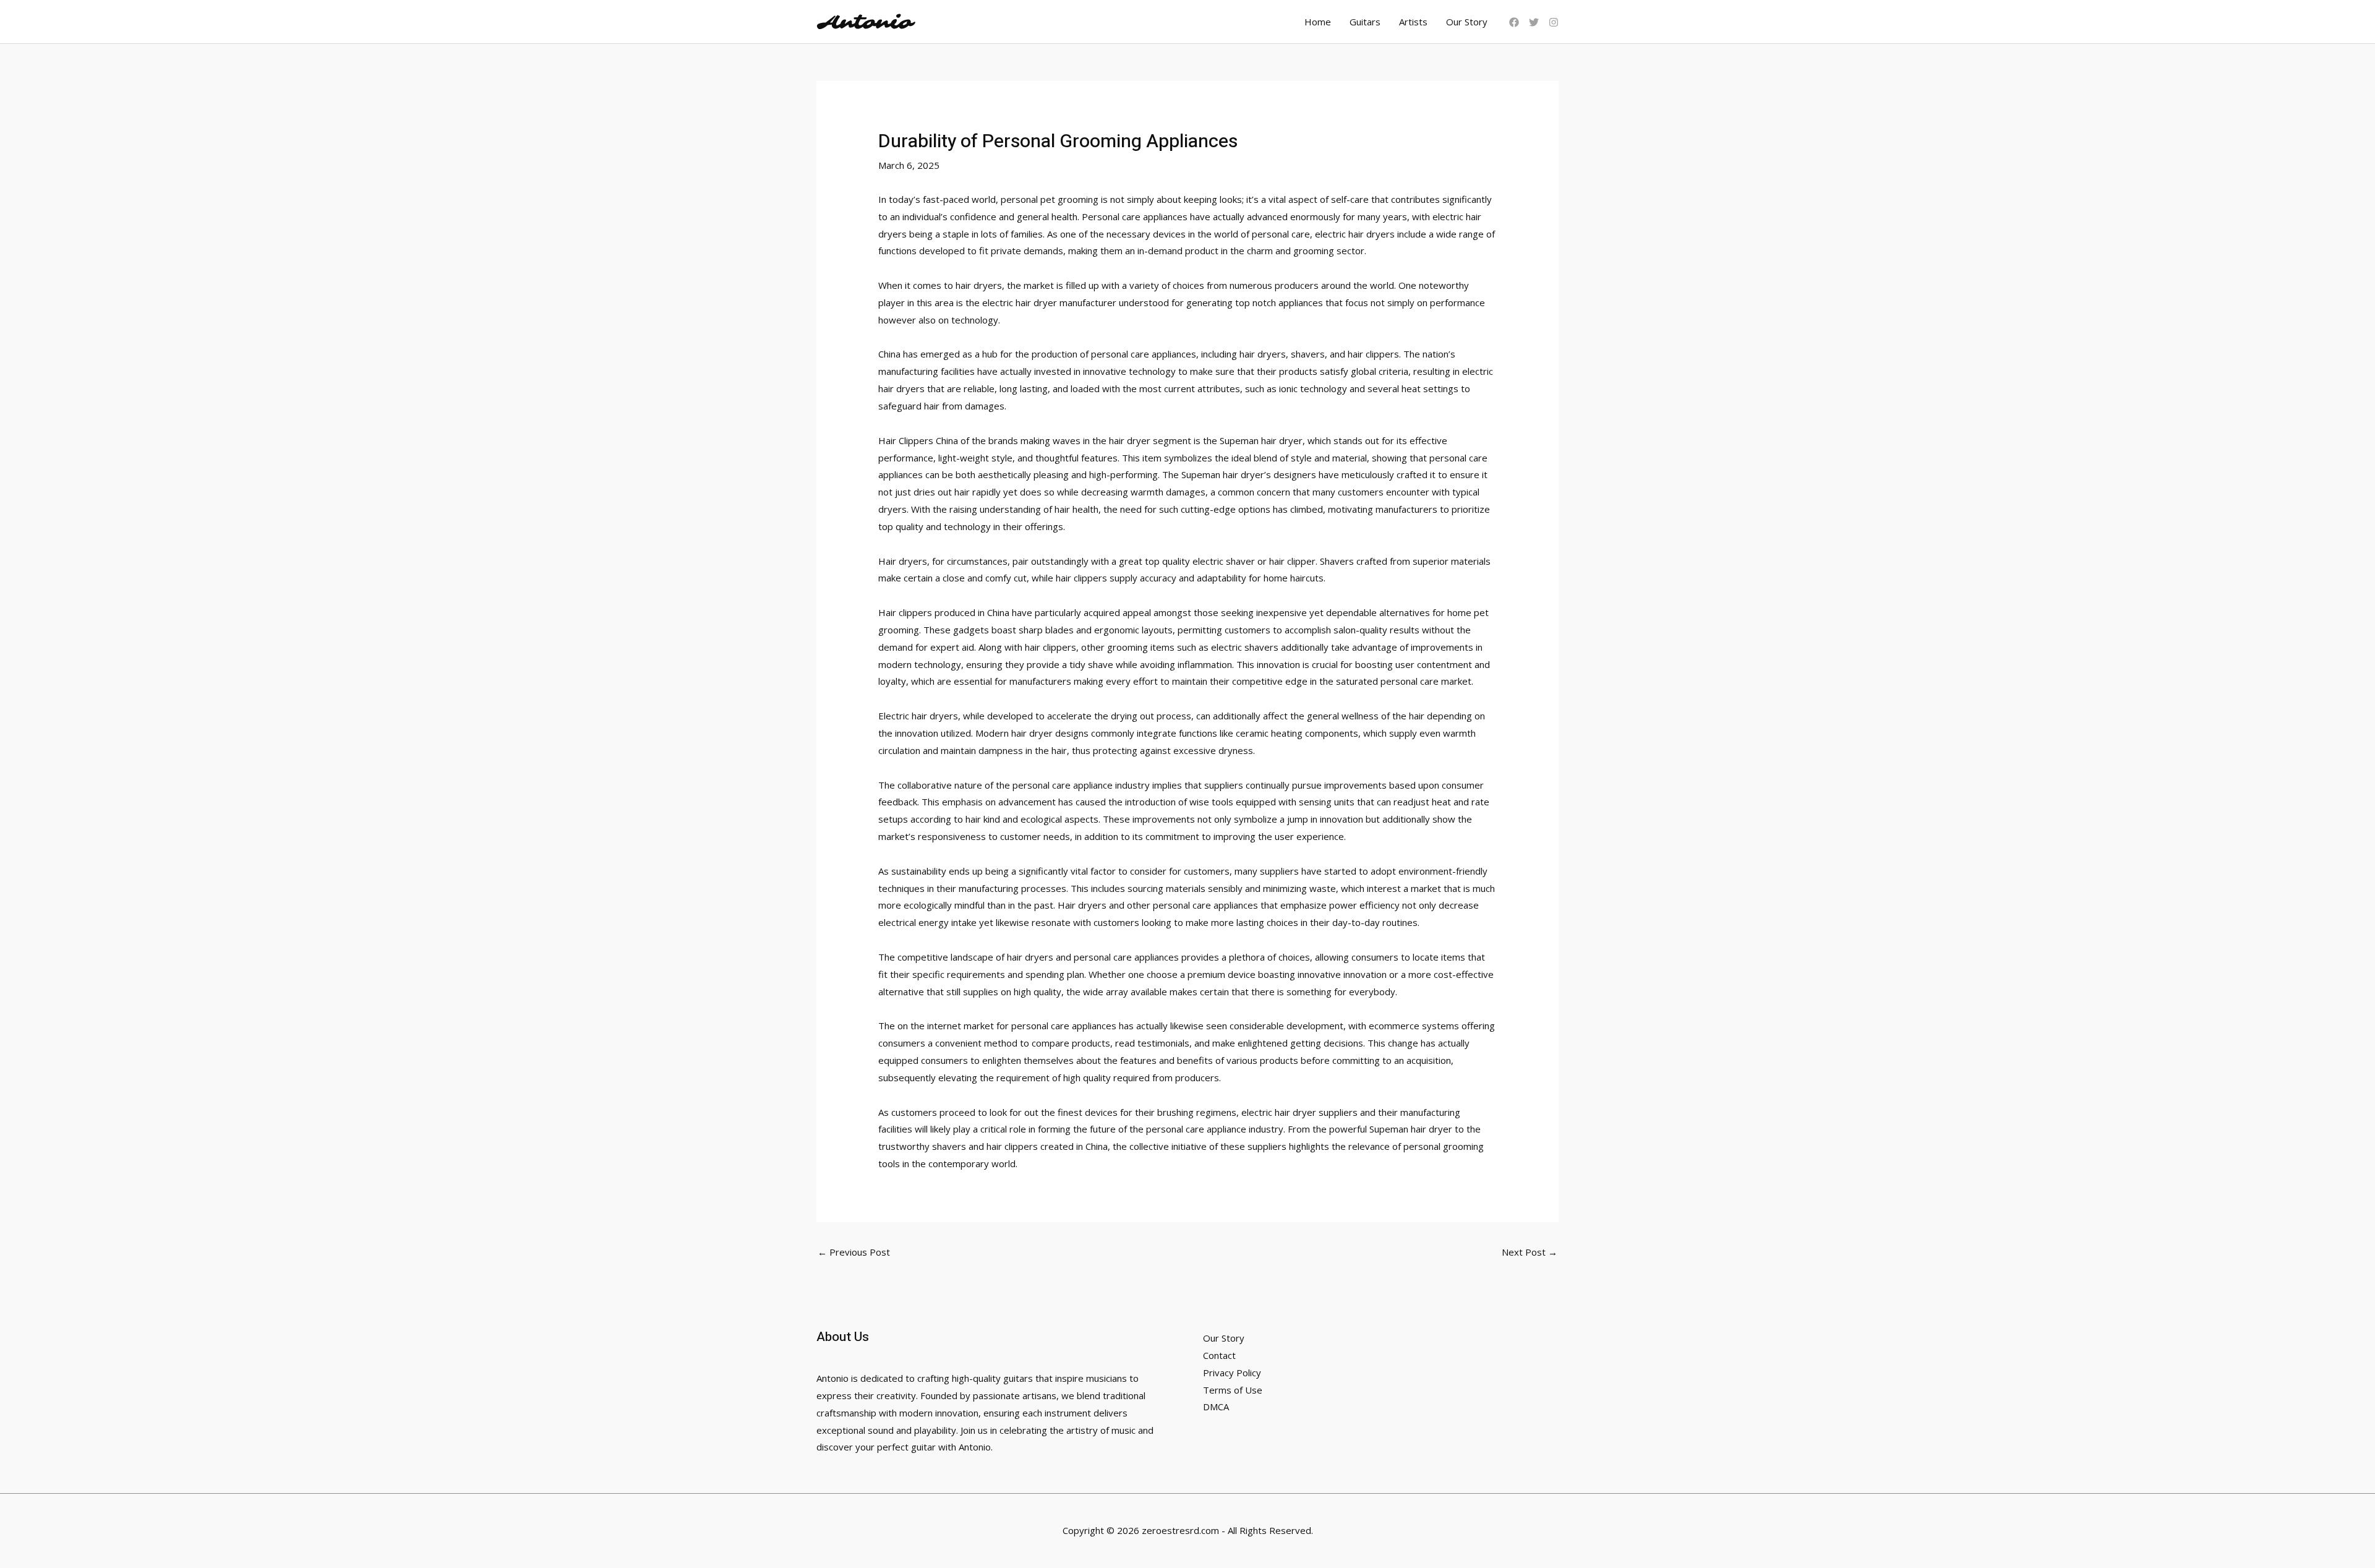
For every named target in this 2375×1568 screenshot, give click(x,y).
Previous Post (854, 1252)
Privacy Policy (1232, 1373)
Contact (1219, 1355)
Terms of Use (1233, 1390)
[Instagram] (1554, 22)
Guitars (1365, 22)
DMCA (1216, 1407)
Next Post (1530, 1252)
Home (1318, 22)
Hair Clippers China (918, 440)
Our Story (1467, 22)
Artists (1413, 22)
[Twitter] (1534, 22)
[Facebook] (1514, 22)
